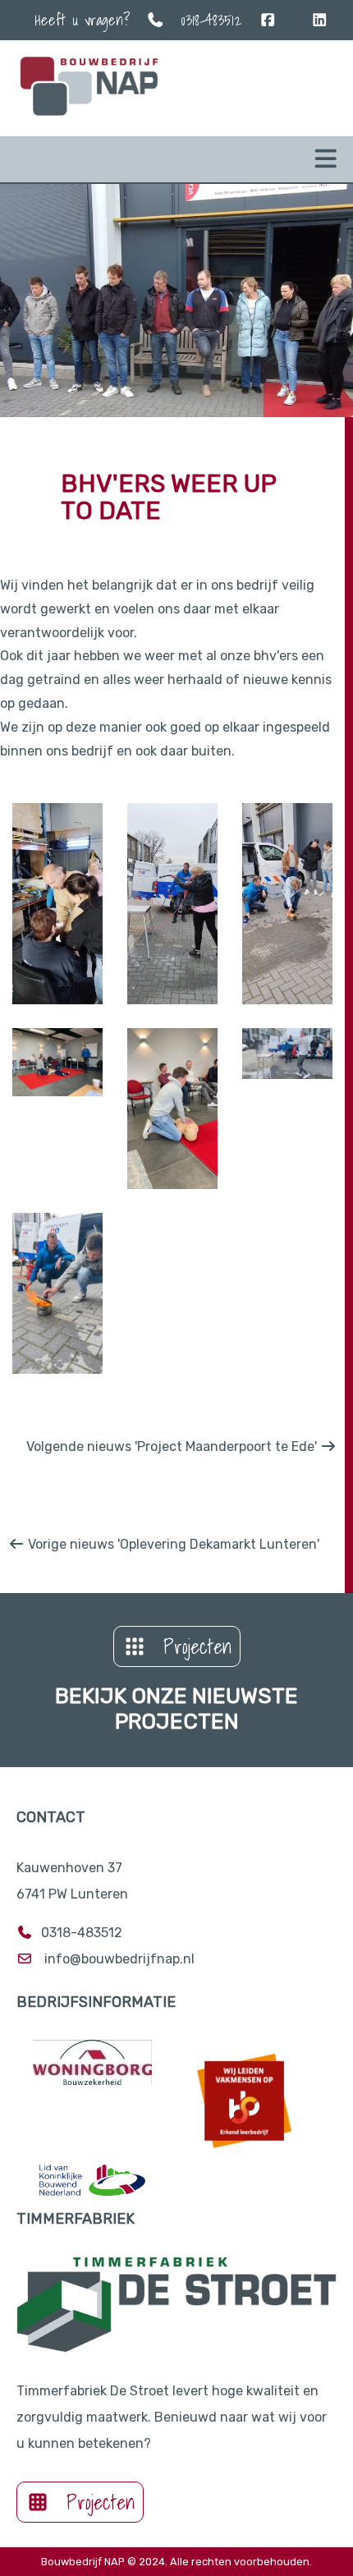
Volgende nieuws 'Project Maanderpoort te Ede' (173, 1446)
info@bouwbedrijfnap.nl (119, 1959)
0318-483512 (211, 20)
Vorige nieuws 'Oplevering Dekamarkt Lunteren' (172, 1544)
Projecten (197, 1646)
